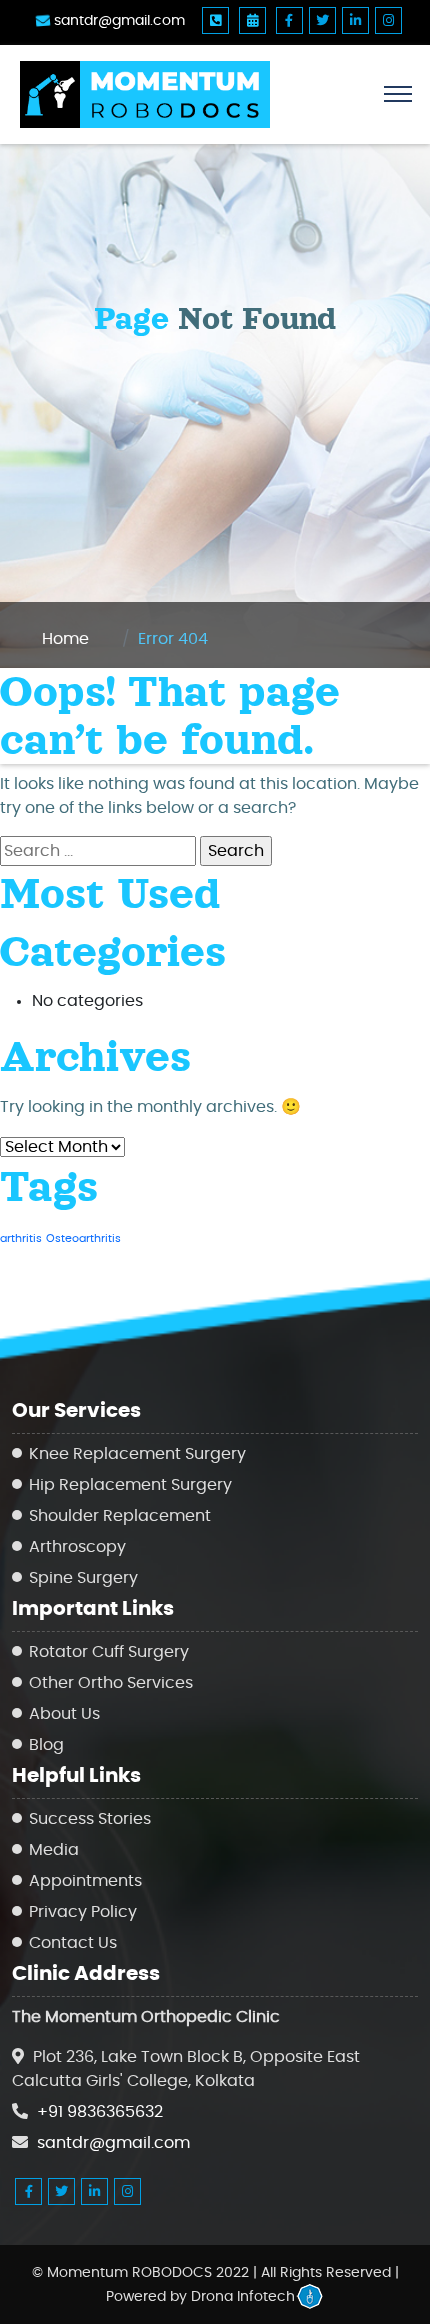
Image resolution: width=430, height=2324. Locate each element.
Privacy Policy (83, 1912)
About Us (64, 1714)
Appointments (85, 1881)
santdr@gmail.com (117, 21)
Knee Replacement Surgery (137, 1454)
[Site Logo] (215, 94)
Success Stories (90, 1819)
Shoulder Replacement (120, 1516)
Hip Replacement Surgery (130, 1485)
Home (65, 639)
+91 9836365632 (100, 2112)
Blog (46, 1745)
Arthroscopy (77, 1547)
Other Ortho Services (111, 1683)
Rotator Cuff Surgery (109, 1652)
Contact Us (73, 1943)
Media (54, 1850)
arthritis (21, 1238)
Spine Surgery (83, 1578)
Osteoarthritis (83, 1238)
